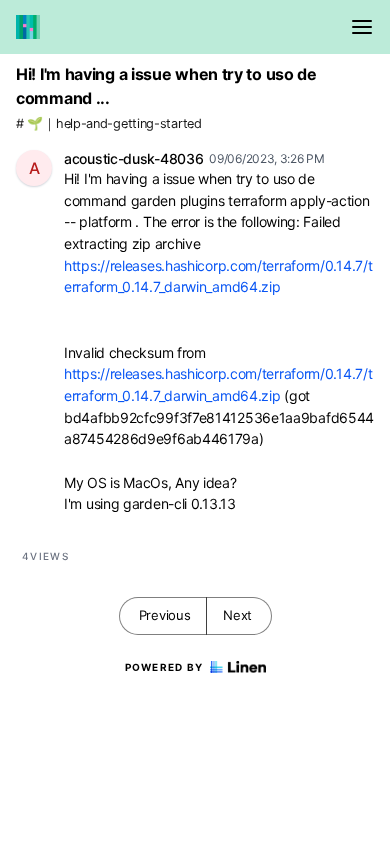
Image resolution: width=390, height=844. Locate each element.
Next (237, 615)
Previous (165, 615)
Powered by (164, 667)
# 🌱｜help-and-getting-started (109, 123)
